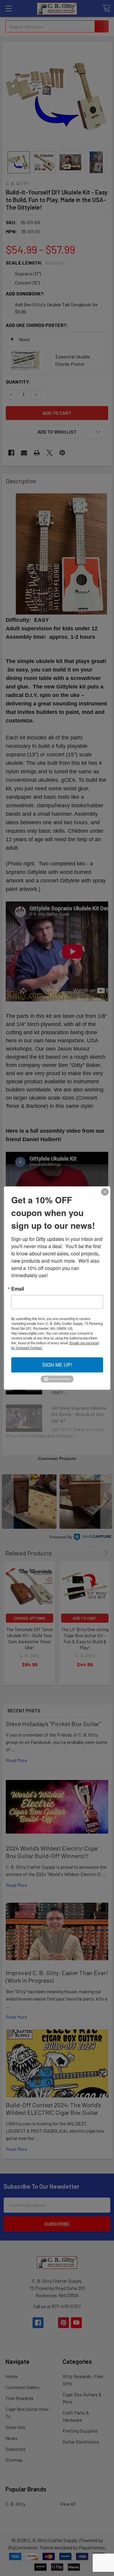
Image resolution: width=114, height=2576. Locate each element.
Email (18, 1289)
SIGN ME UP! (57, 1365)
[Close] (105, 1192)
